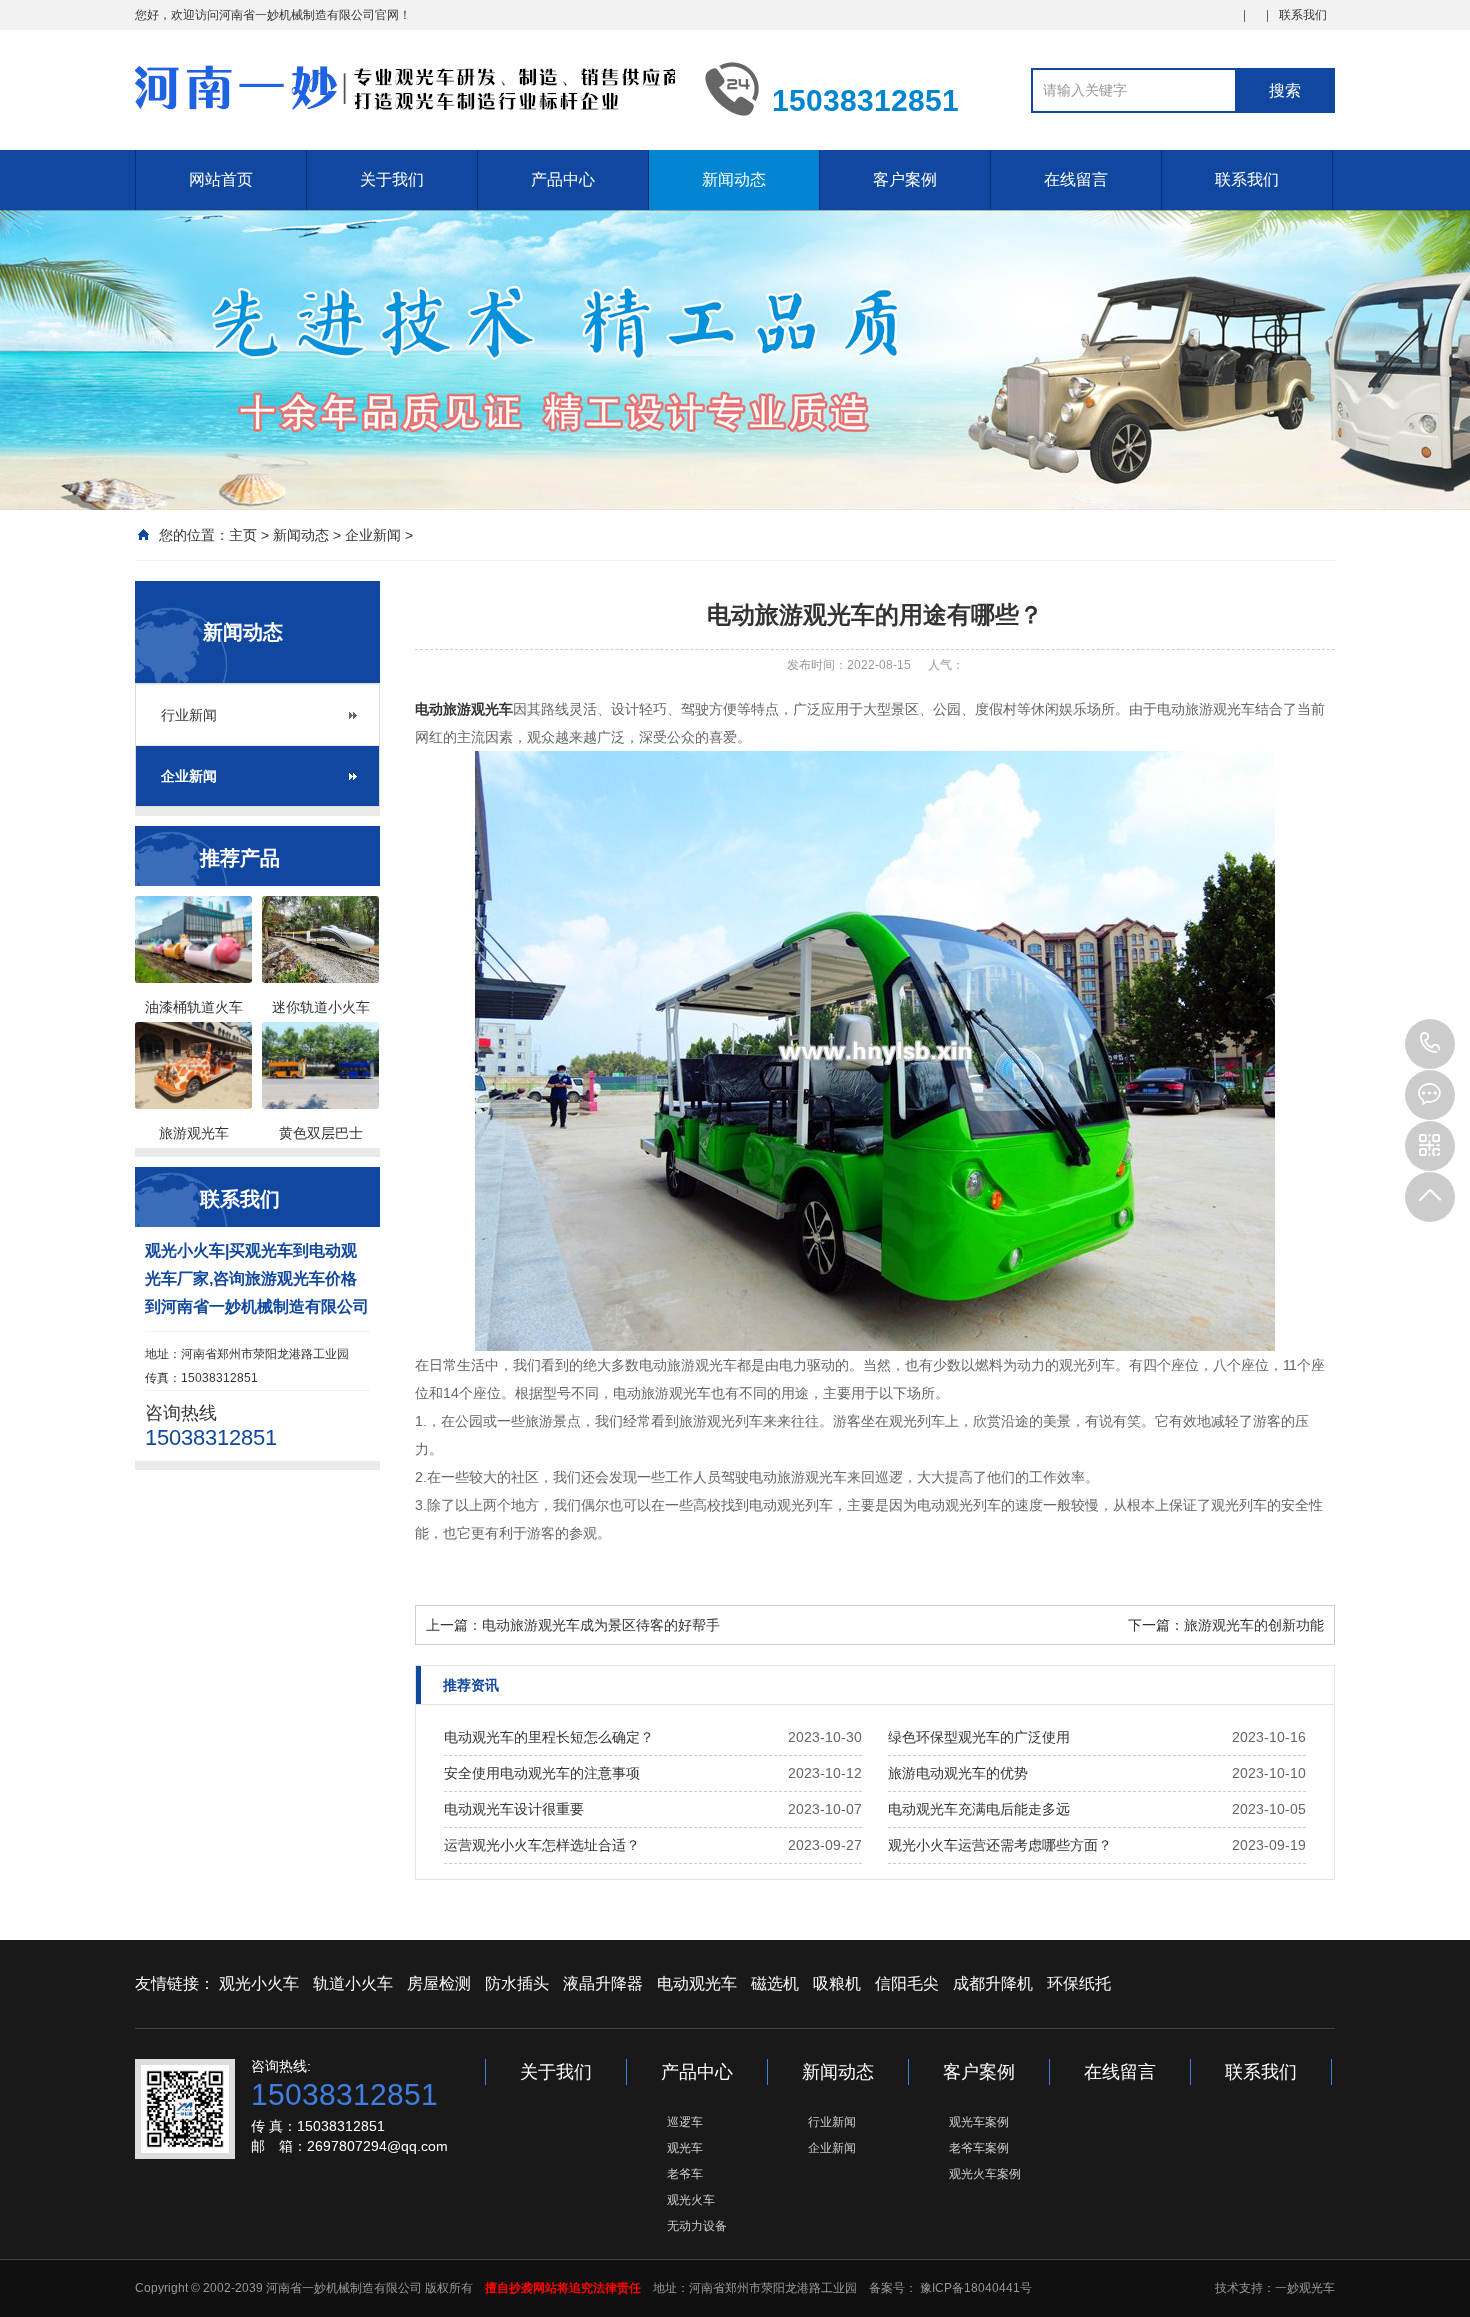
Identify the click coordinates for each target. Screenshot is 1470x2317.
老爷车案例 (979, 2148)
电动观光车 (697, 1983)
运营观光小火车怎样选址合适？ (542, 1845)
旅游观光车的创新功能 (1254, 1625)
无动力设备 (697, 2226)
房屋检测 (439, 1983)
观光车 (685, 2148)
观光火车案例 (985, 2174)
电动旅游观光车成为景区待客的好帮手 (601, 1625)
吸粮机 (837, 1983)
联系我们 (1303, 15)
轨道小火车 (353, 1983)
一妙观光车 (1305, 2288)
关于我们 (392, 179)
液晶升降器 (603, 1983)
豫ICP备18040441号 (974, 2288)
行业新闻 (189, 715)
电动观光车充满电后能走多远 (979, 1809)
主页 (243, 535)
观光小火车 (259, 1983)
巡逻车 (685, 2122)
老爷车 (685, 2174)
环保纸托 (1079, 1983)
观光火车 (691, 2200)
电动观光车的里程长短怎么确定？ (549, 1737)
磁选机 (775, 1983)
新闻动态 (734, 179)
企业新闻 (373, 535)
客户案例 (905, 179)
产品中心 (563, 179)
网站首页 (221, 179)
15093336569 (1430, 1044)
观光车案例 (979, 2122)
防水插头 (517, 1983)
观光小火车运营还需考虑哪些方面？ (1000, 1845)
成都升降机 (993, 1983)
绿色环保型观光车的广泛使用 (979, 1737)
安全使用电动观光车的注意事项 (542, 1773)
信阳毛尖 (907, 1983)
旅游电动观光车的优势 (958, 1773)
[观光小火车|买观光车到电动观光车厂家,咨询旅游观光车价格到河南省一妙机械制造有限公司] (405, 88)
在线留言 (1076, 179)
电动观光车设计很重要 (514, 1809)
